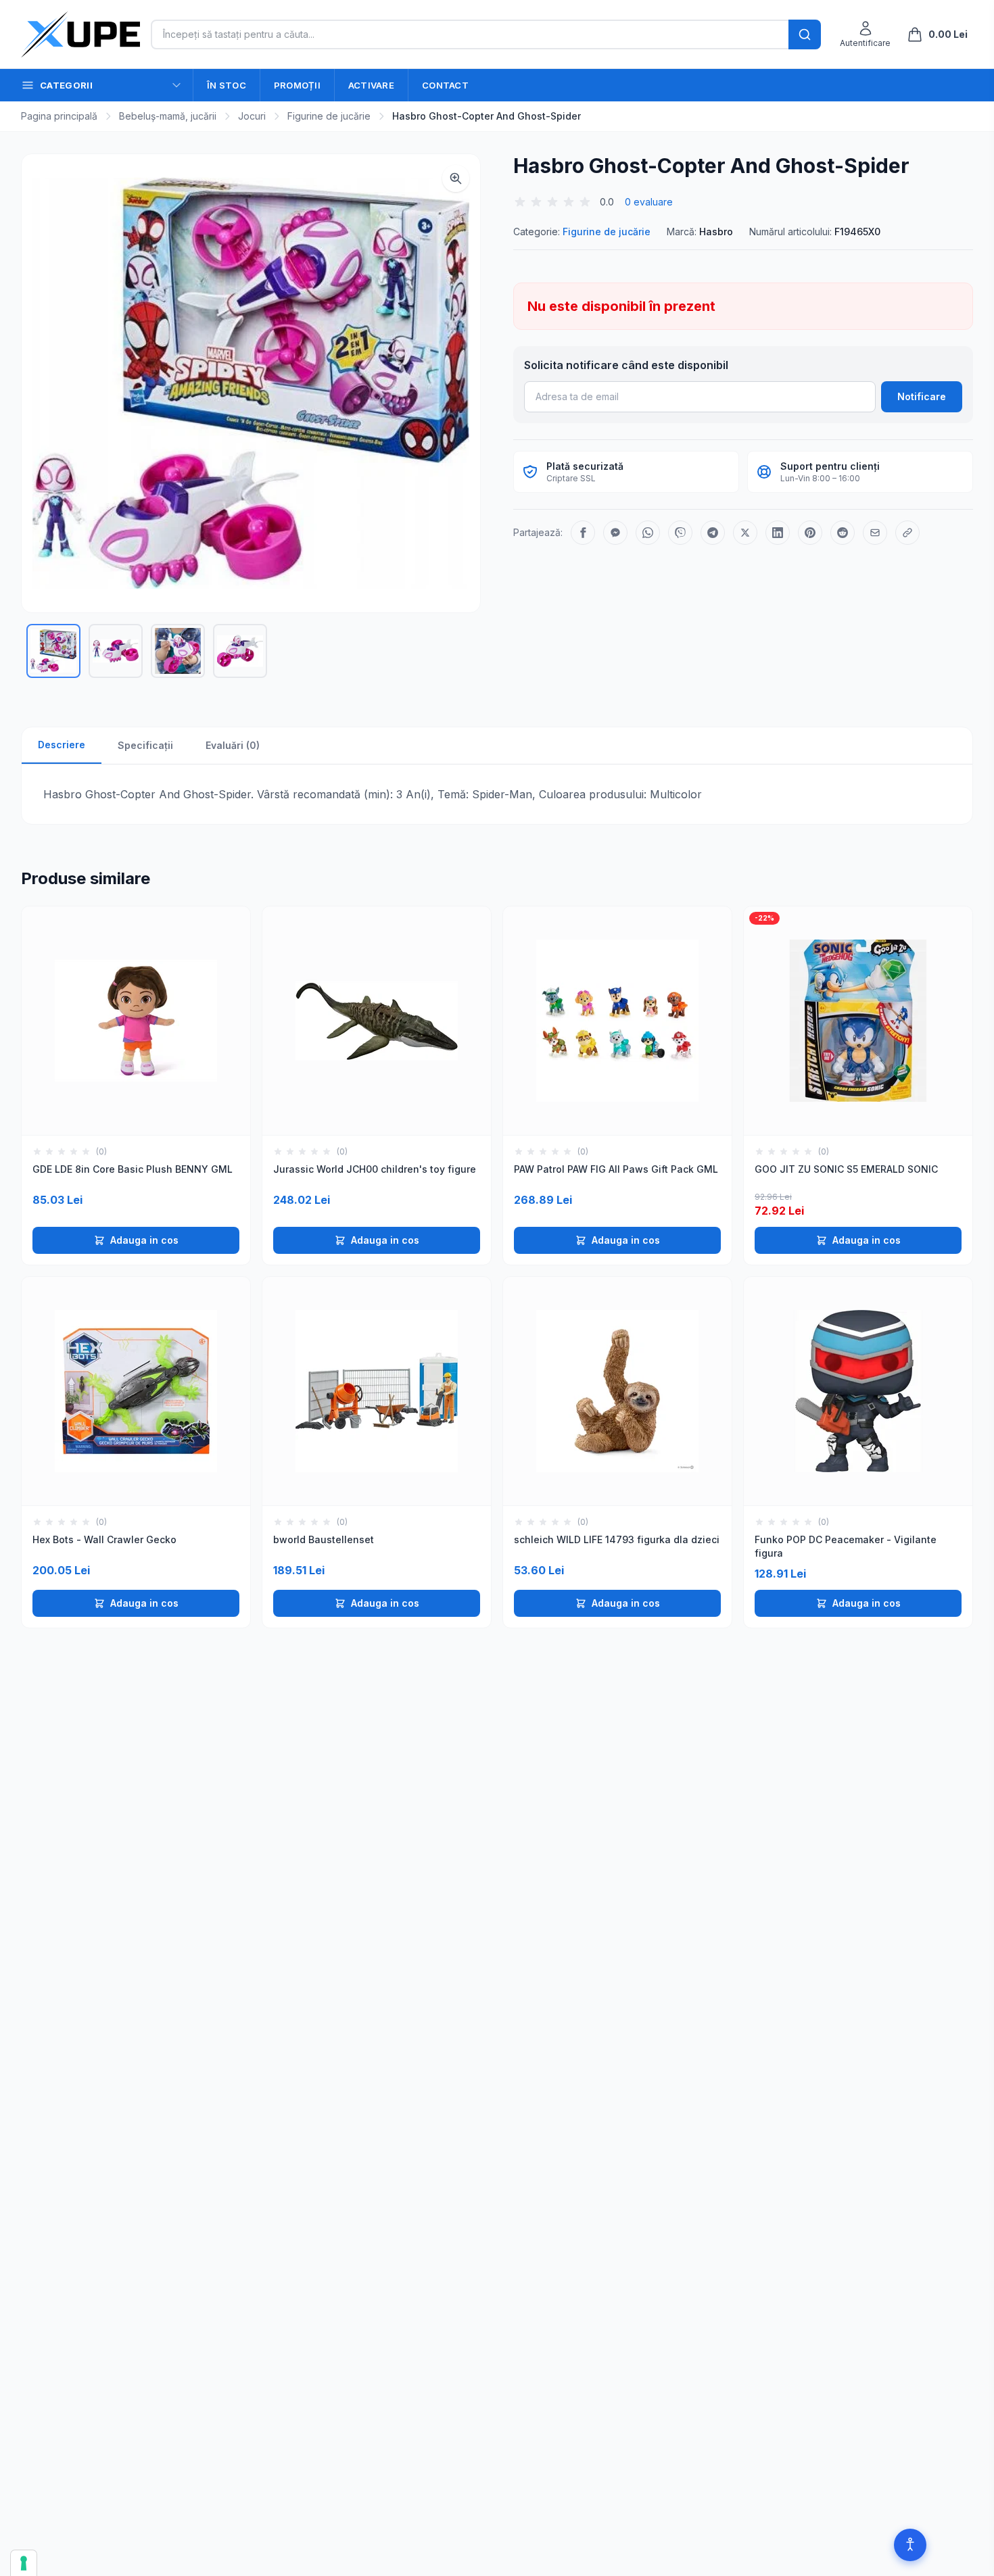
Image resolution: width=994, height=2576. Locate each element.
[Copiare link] (907, 533)
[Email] (875, 533)
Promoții (297, 85)
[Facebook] (583, 533)
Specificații (145, 745)
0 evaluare (649, 202)
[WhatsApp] (648, 533)
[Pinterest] (810, 533)
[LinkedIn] (778, 533)
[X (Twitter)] (745, 533)
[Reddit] (843, 533)
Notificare (922, 396)
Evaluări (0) (233, 745)
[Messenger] (615, 533)
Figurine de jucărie (329, 116)
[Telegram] (713, 533)
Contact (445, 85)
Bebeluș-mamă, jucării (168, 116)
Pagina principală (59, 116)
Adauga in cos (144, 1240)
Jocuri (252, 116)
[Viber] (680, 533)
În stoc (227, 85)
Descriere (62, 745)
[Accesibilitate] (910, 2545)
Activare (371, 85)
